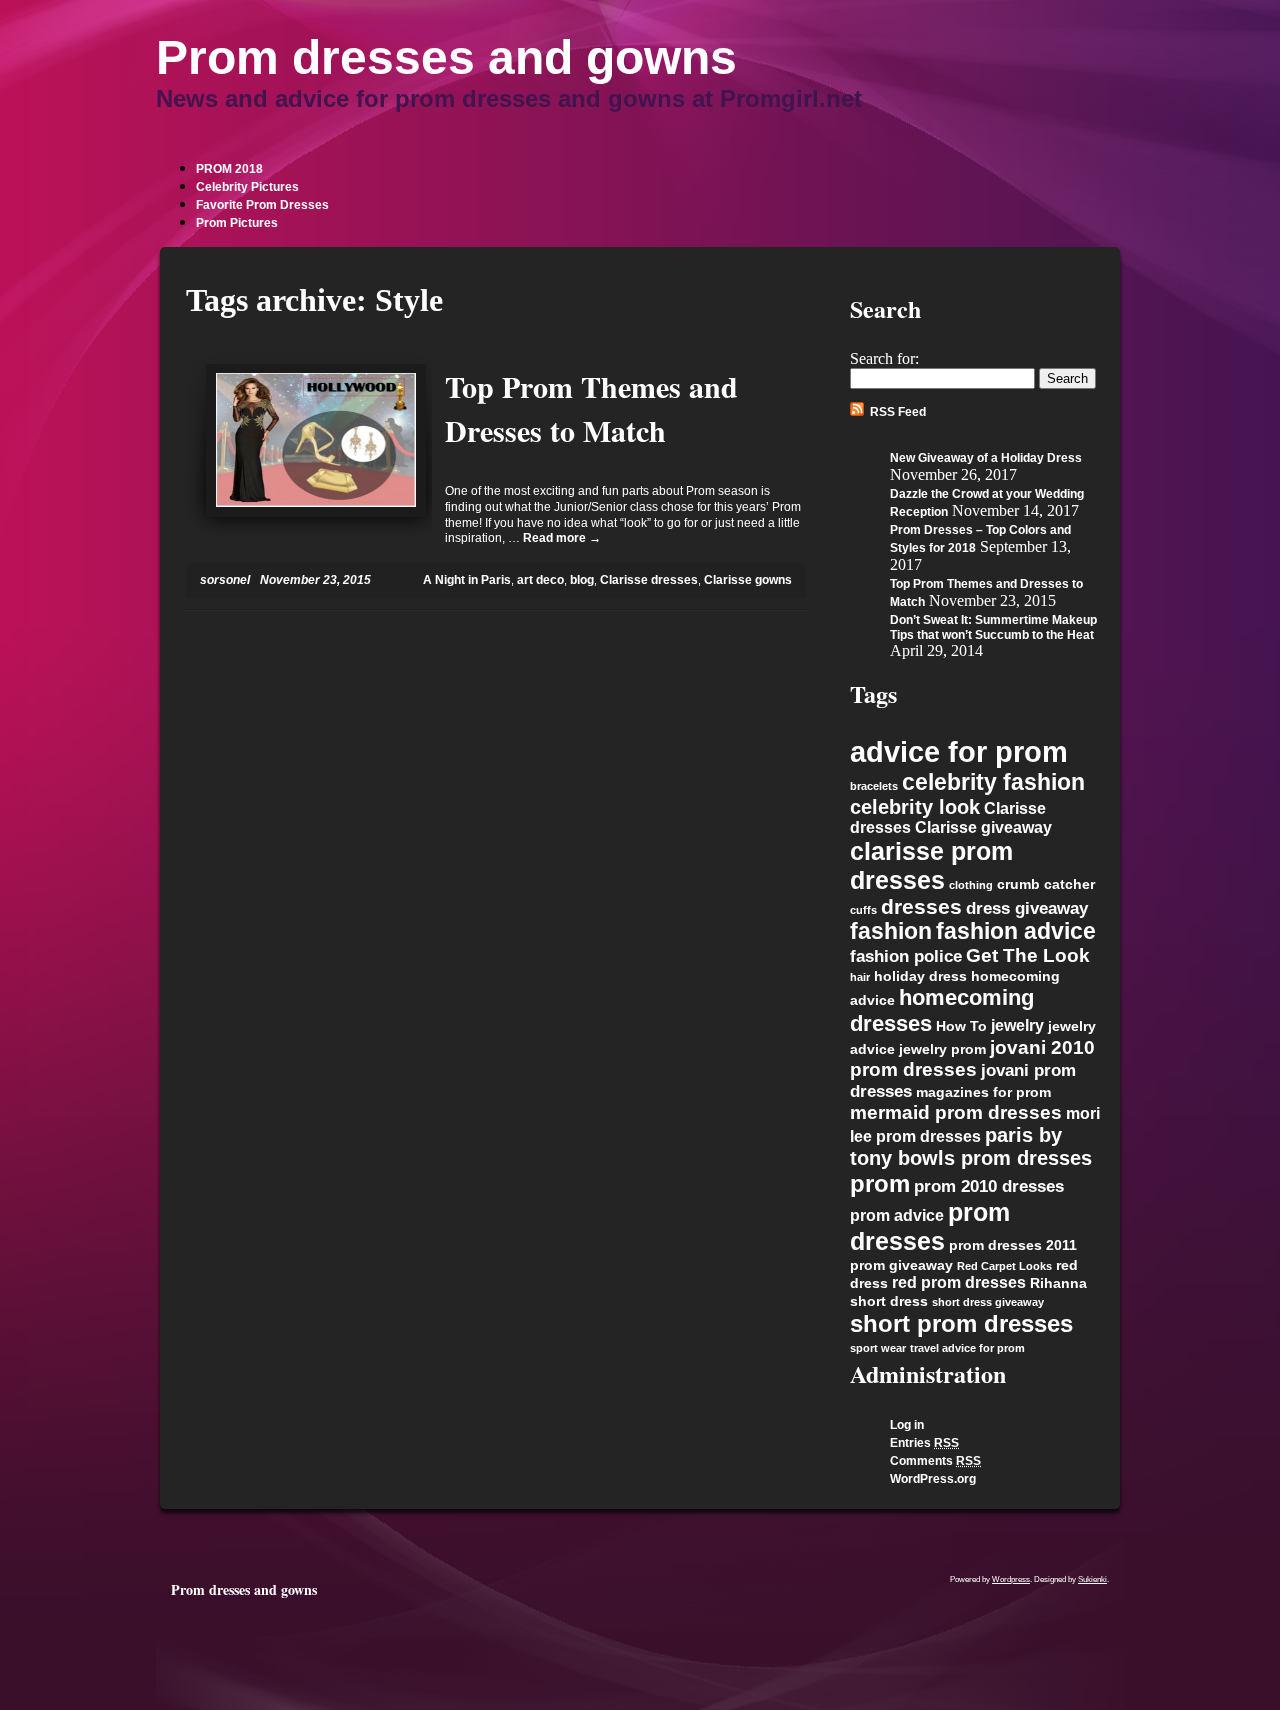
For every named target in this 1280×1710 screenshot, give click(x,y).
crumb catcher (1046, 884)
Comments (935, 1461)
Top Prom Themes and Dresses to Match (591, 408)
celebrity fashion (993, 782)
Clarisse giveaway (983, 827)
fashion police (906, 956)
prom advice (897, 1215)
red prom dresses (959, 1282)
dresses (921, 906)
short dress (889, 1301)
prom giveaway (901, 1265)
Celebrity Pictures (247, 187)
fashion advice (1016, 931)
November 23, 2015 (315, 580)
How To (961, 1026)
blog (582, 580)
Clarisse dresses (649, 580)
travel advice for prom (967, 1348)
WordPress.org (933, 1479)
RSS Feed (898, 412)
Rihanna (1058, 1283)
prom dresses (930, 1226)
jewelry (1017, 1025)
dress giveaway (1027, 908)
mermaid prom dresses (956, 1112)
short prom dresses (961, 1323)
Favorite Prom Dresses (262, 205)
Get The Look (1028, 955)
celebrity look (915, 807)
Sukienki (1092, 1579)
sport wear (878, 1348)
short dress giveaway (988, 1302)
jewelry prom (942, 1049)
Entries (924, 1443)
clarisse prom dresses (931, 865)
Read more (562, 538)
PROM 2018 (229, 169)
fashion (891, 931)
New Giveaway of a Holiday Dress (986, 458)
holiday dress (920, 976)
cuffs (863, 910)
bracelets (874, 786)
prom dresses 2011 (1013, 1245)
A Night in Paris (467, 580)
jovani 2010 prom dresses (972, 1058)
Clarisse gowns (748, 580)
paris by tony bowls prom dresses (971, 1146)
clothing (971, 885)
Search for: (884, 358)
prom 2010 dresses (989, 1186)
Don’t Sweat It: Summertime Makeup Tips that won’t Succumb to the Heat (993, 627)
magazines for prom (983, 1092)
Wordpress (1011, 1579)
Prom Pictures (237, 223)
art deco (540, 580)
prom (880, 1183)
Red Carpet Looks (1004, 1266)
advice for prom (959, 751)
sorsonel (225, 580)
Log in (907, 1425)
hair (860, 977)
